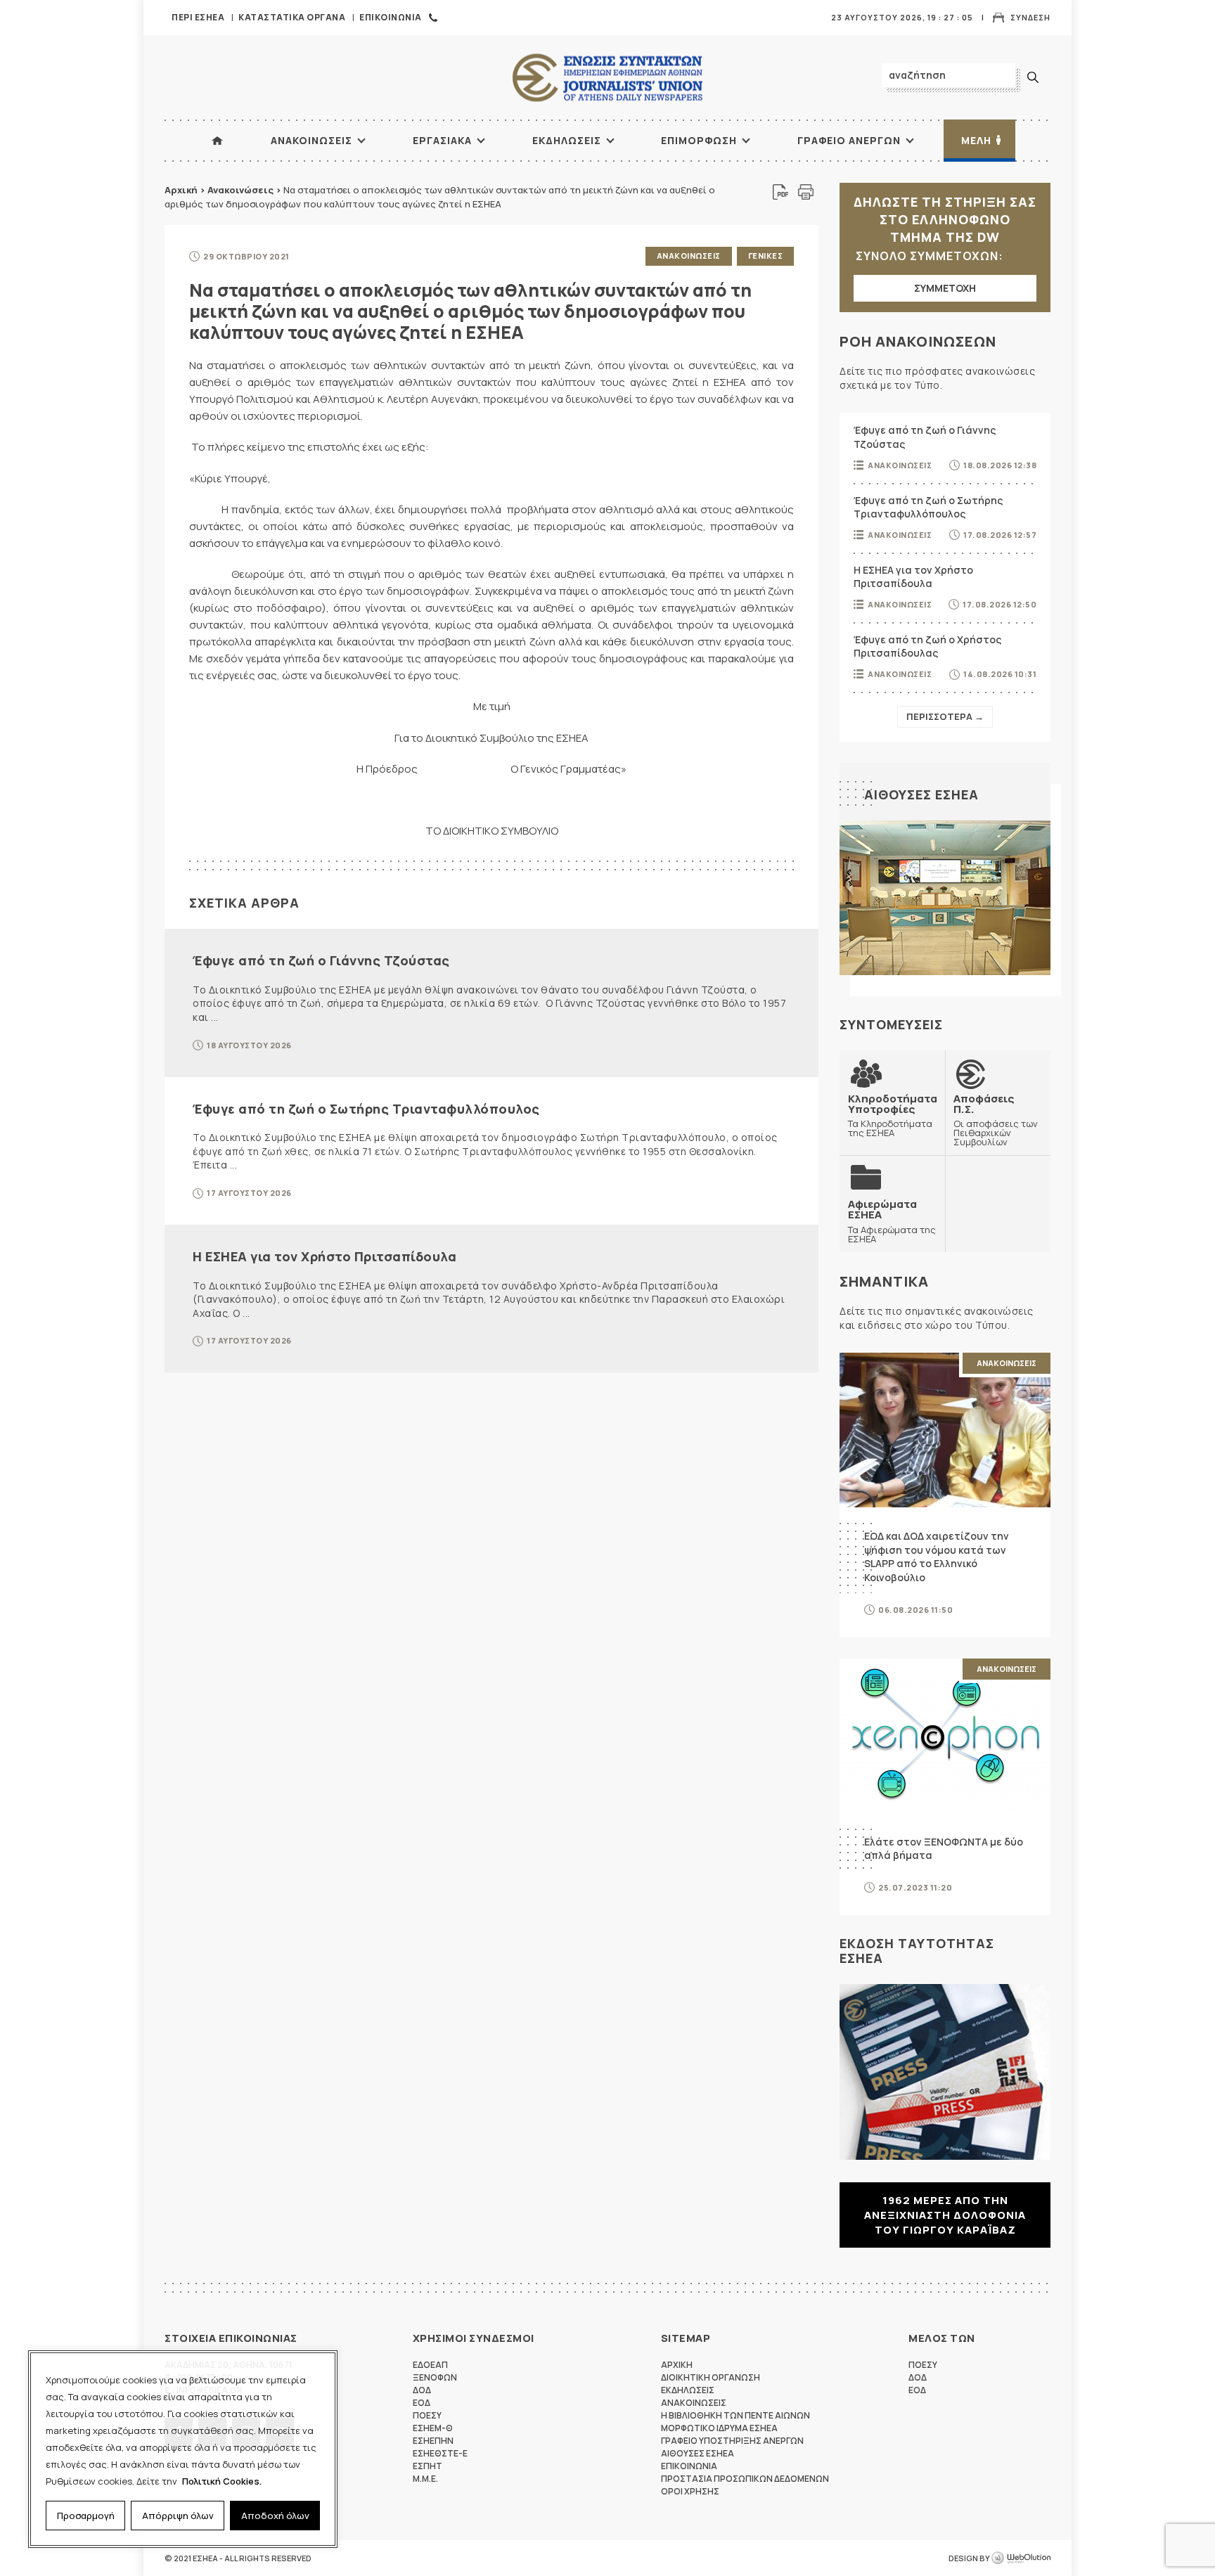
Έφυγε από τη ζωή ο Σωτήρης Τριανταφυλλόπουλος (366, 1109)
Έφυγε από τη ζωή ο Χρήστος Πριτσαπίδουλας (927, 646)
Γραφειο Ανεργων (849, 140)
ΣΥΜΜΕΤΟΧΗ (945, 288)
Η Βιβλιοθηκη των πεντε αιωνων (735, 2415)
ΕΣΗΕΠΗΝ (433, 2441)
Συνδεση (1030, 17)
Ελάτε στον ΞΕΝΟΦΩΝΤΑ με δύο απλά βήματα (944, 1849)
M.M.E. (425, 2479)
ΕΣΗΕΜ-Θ (433, 2428)
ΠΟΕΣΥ (427, 2415)
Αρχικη (677, 2365)
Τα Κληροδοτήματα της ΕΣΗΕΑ (893, 1115)
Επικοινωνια (391, 17)
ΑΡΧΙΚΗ (217, 141)
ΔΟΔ (422, 2390)
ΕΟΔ (422, 2403)
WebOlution (1021, 2558)
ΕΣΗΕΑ (607, 78)
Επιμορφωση (699, 140)
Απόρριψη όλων (178, 2516)
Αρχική (181, 190)
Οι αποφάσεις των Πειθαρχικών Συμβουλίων (996, 1120)
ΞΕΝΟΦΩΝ (435, 2377)
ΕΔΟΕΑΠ (430, 2365)
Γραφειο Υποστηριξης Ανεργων (732, 2441)
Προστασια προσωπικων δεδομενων (745, 2479)
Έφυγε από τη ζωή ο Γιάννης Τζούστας (321, 960)
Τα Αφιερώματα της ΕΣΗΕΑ (892, 1221)
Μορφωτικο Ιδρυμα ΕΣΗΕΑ (719, 2428)
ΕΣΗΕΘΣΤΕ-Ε (440, 2453)
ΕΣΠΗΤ (427, 2466)
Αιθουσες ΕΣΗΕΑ (921, 794)
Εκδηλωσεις (567, 140)
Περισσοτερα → (945, 716)
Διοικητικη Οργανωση (711, 2377)
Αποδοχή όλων (275, 2516)
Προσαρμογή (86, 2516)
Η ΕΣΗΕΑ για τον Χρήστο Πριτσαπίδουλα (324, 1256)
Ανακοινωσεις (311, 140)
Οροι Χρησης (690, 2491)
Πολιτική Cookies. (222, 2481)
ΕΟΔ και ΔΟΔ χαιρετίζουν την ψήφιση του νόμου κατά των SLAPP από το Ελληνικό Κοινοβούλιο (937, 1557)
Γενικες (766, 256)
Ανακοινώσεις (240, 190)
